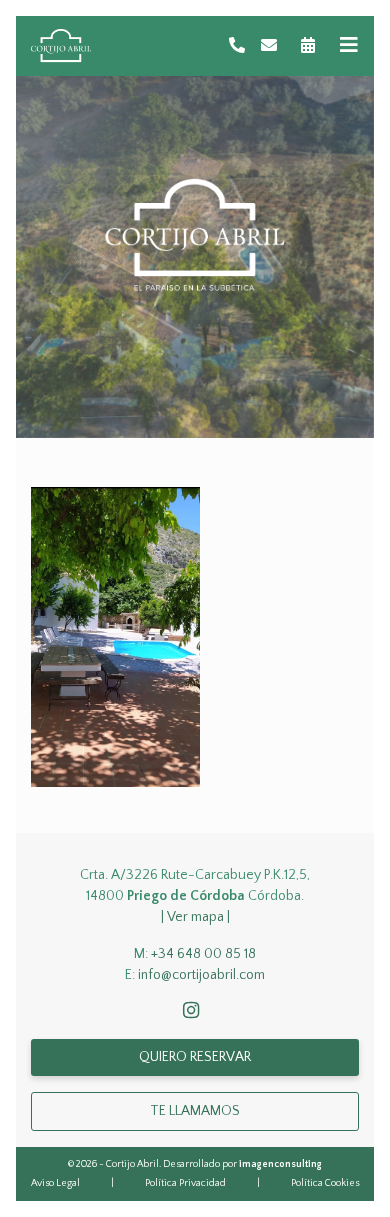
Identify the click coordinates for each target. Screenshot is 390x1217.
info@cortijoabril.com (201, 975)
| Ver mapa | (195, 917)
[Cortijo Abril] (61, 46)
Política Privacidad (185, 1183)
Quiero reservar (195, 1057)
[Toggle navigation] (349, 45)
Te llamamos (195, 1111)
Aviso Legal (55, 1183)
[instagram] (195, 1012)
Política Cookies (325, 1183)
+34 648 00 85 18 (203, 954)
